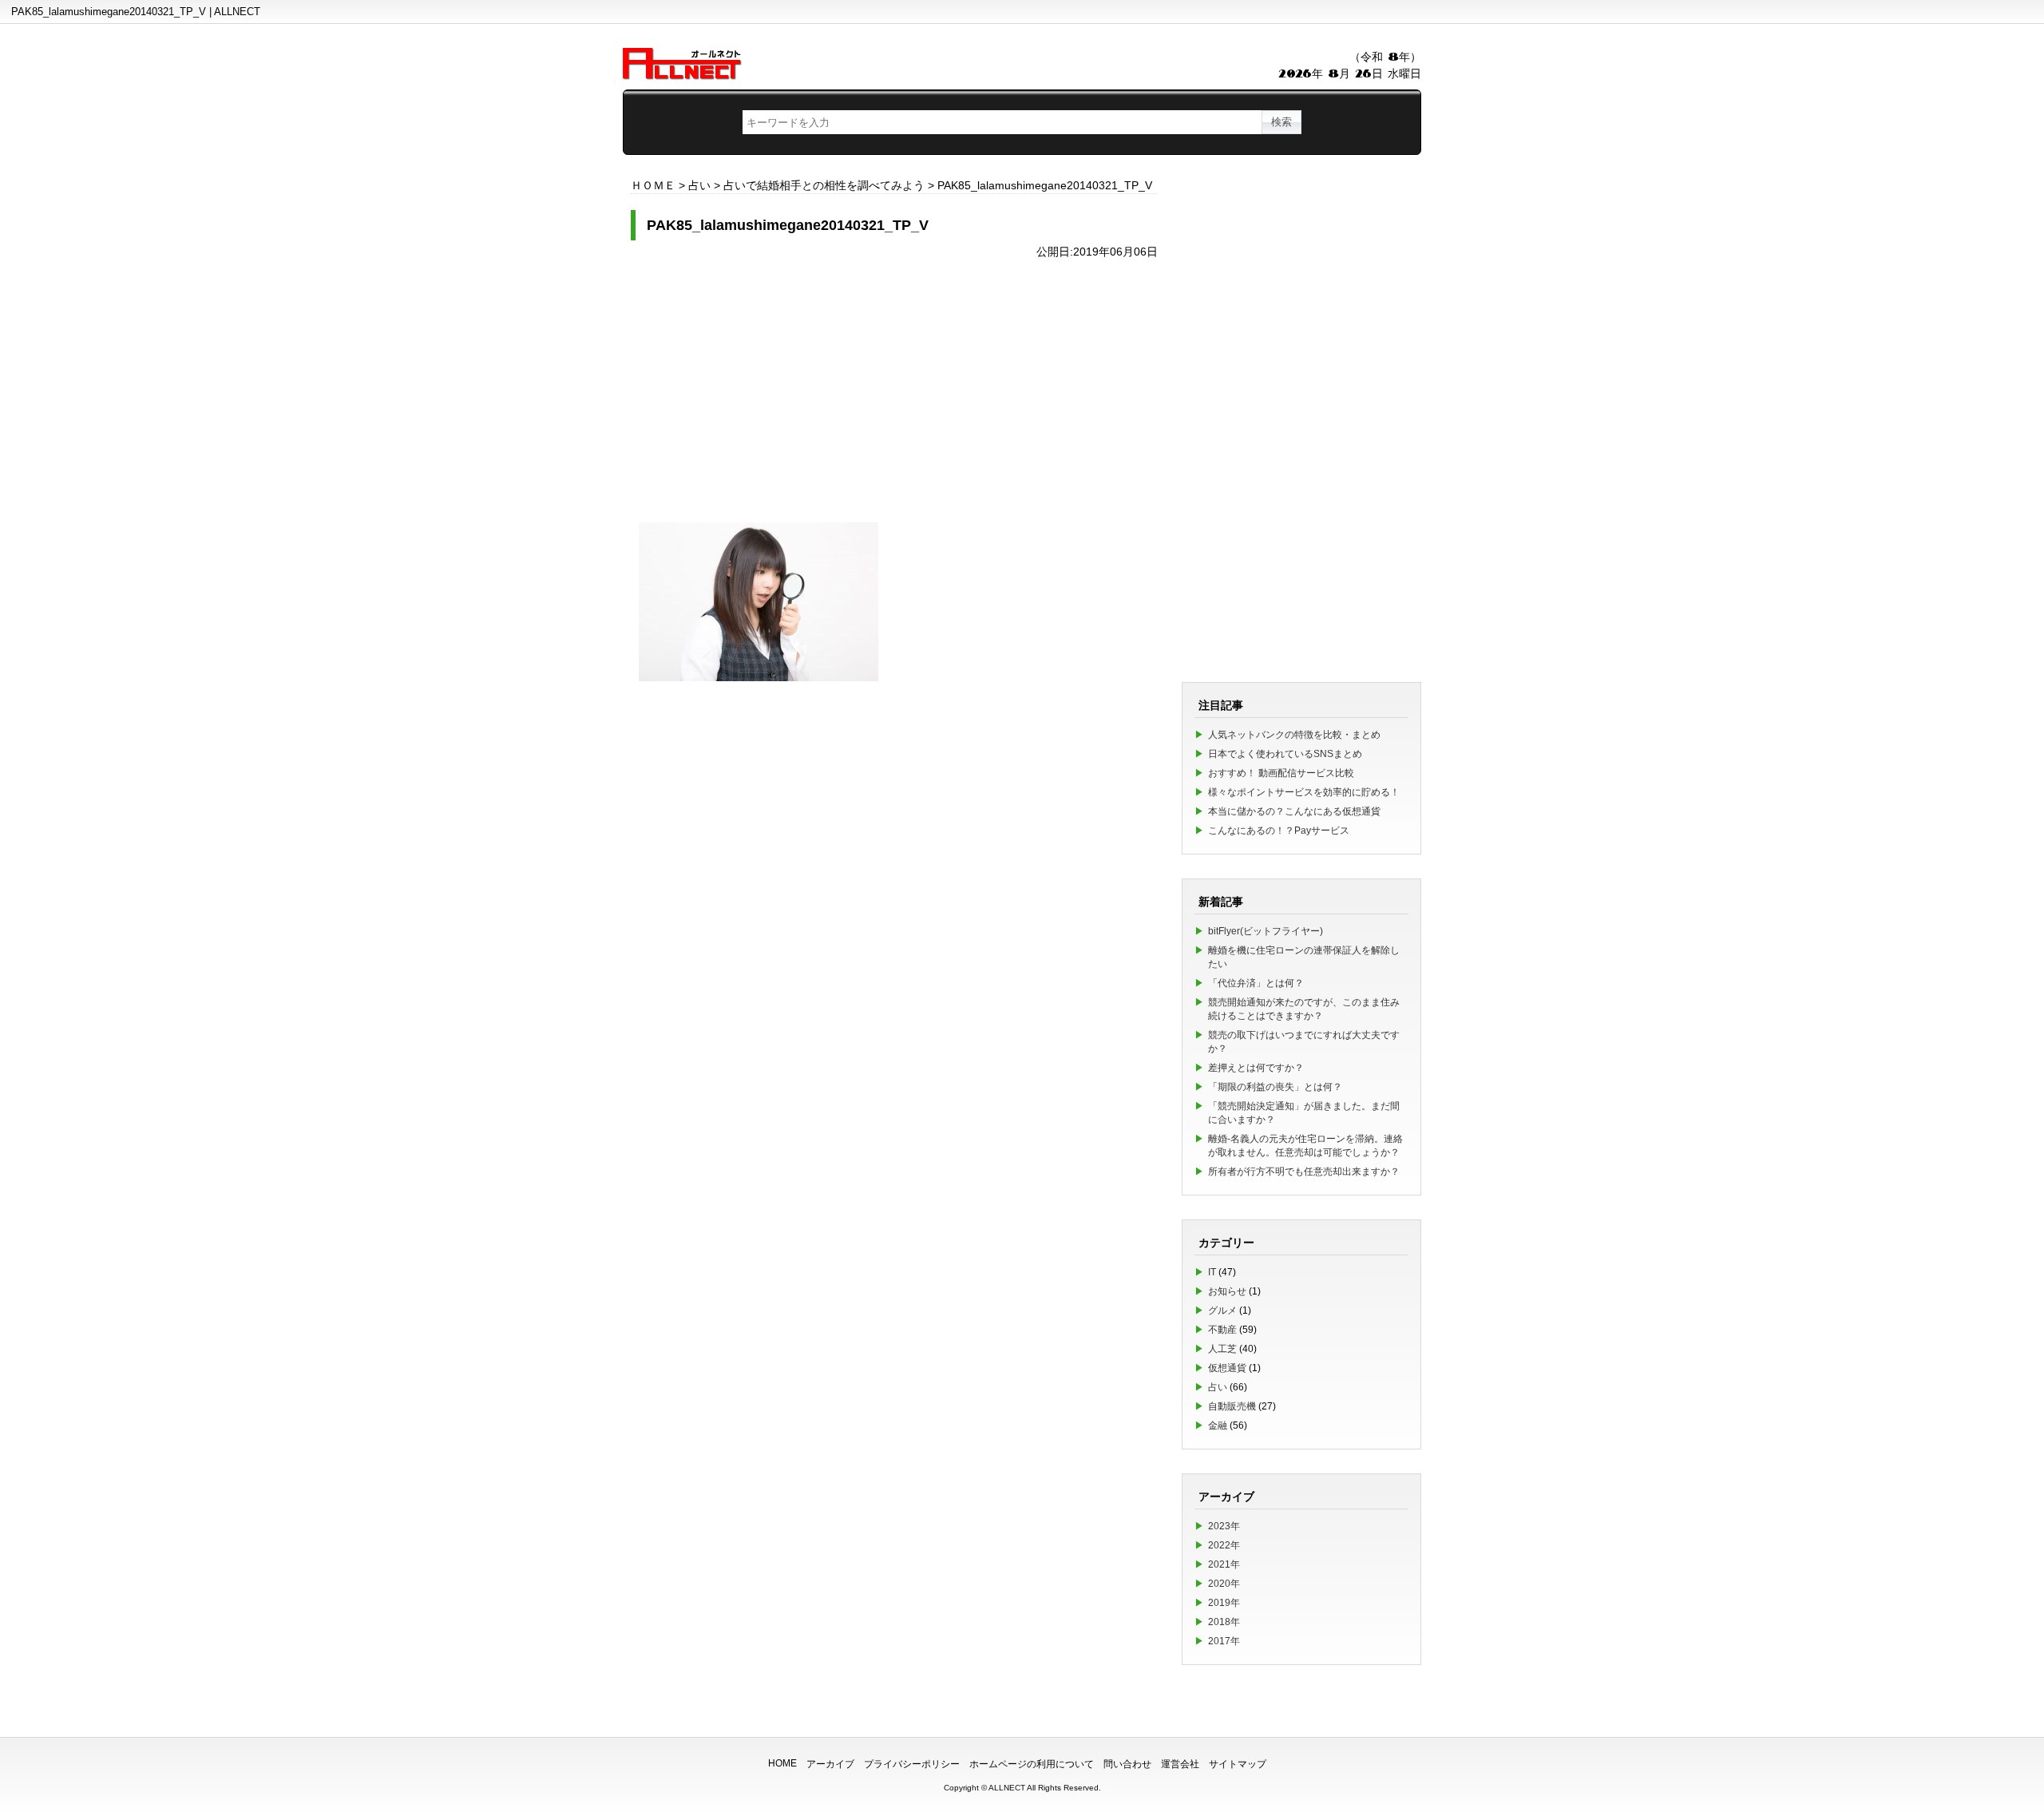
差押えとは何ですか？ (1256, 1068)
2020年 (1224, 1584)
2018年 (1224, 1622)
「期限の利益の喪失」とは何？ (1275, 1087)
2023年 (1224, 1526)
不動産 (1222, 1330)
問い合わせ (1127, 1764)
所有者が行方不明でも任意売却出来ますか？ (1304, 1172)
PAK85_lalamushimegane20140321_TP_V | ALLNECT (136, 12)
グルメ (1222, 1310)
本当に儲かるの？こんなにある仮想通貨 (1294, 811)
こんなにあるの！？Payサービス (1279, 831)
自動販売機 (1232, 1406)
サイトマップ (1238, 1764)
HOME (782, 1763)
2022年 (1224, 1545)
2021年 (1224, 1564)
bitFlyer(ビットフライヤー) (1266, 931)
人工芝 (1222, 1349)
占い (1218, 1387)
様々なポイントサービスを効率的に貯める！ (1304, 792)
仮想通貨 (1227, 1368)
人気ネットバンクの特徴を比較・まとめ (1294, 735)
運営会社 (1180, 1764)
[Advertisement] (894, 383)
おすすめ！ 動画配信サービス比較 (1281, 773)
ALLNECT (1007, 1788)
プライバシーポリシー (912, 1764)
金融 (1218, 1425)
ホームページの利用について (1032, 1764)
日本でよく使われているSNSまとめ (1285, 754)
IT (1212, 1272)
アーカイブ (830, 1764)
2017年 (1224, 1641)
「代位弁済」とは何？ (1256, 983)
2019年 (1224, 1603)
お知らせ (1227, 1291)
